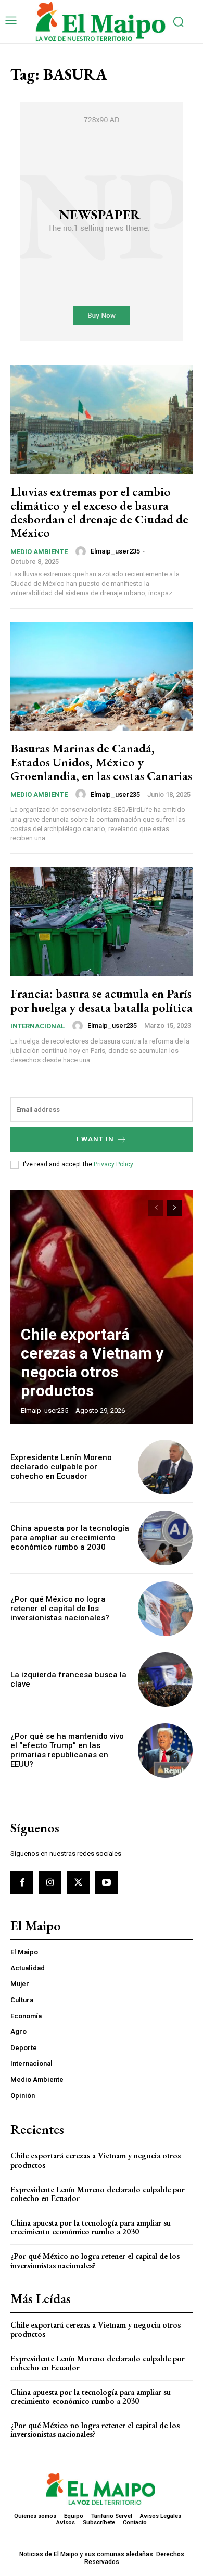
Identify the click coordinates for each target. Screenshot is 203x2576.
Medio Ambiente (39, 552)
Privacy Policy (113, 1164)
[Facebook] (22, 1883)
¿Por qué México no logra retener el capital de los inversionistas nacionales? (60, 1609)
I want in (95, 1139)
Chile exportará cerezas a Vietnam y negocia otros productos (92, 1362)
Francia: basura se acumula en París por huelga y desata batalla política (102, 1000)
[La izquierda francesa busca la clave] (165, 1680)
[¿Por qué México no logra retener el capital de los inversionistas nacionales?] (165, 1609)
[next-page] (175, 1208)
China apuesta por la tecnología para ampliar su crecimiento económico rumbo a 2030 (70, 1538)
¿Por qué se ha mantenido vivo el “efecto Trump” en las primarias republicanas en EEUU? (67, 1750)
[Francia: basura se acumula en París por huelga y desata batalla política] (102, 922)
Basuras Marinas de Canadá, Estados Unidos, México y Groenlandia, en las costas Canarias (101, 762)
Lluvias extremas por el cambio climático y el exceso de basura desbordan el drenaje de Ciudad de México (99, 512)
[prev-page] (156, 1208)
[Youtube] (107, 1883)
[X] (78, 1883)
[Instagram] (50, 1883)
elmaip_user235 (115, 551)
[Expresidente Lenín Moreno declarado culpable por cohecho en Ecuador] (165, 1467)
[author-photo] (82, 551)
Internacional (37, 1026)
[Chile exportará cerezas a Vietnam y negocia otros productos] (102, 1307)
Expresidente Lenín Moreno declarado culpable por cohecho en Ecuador (61, 1467)
